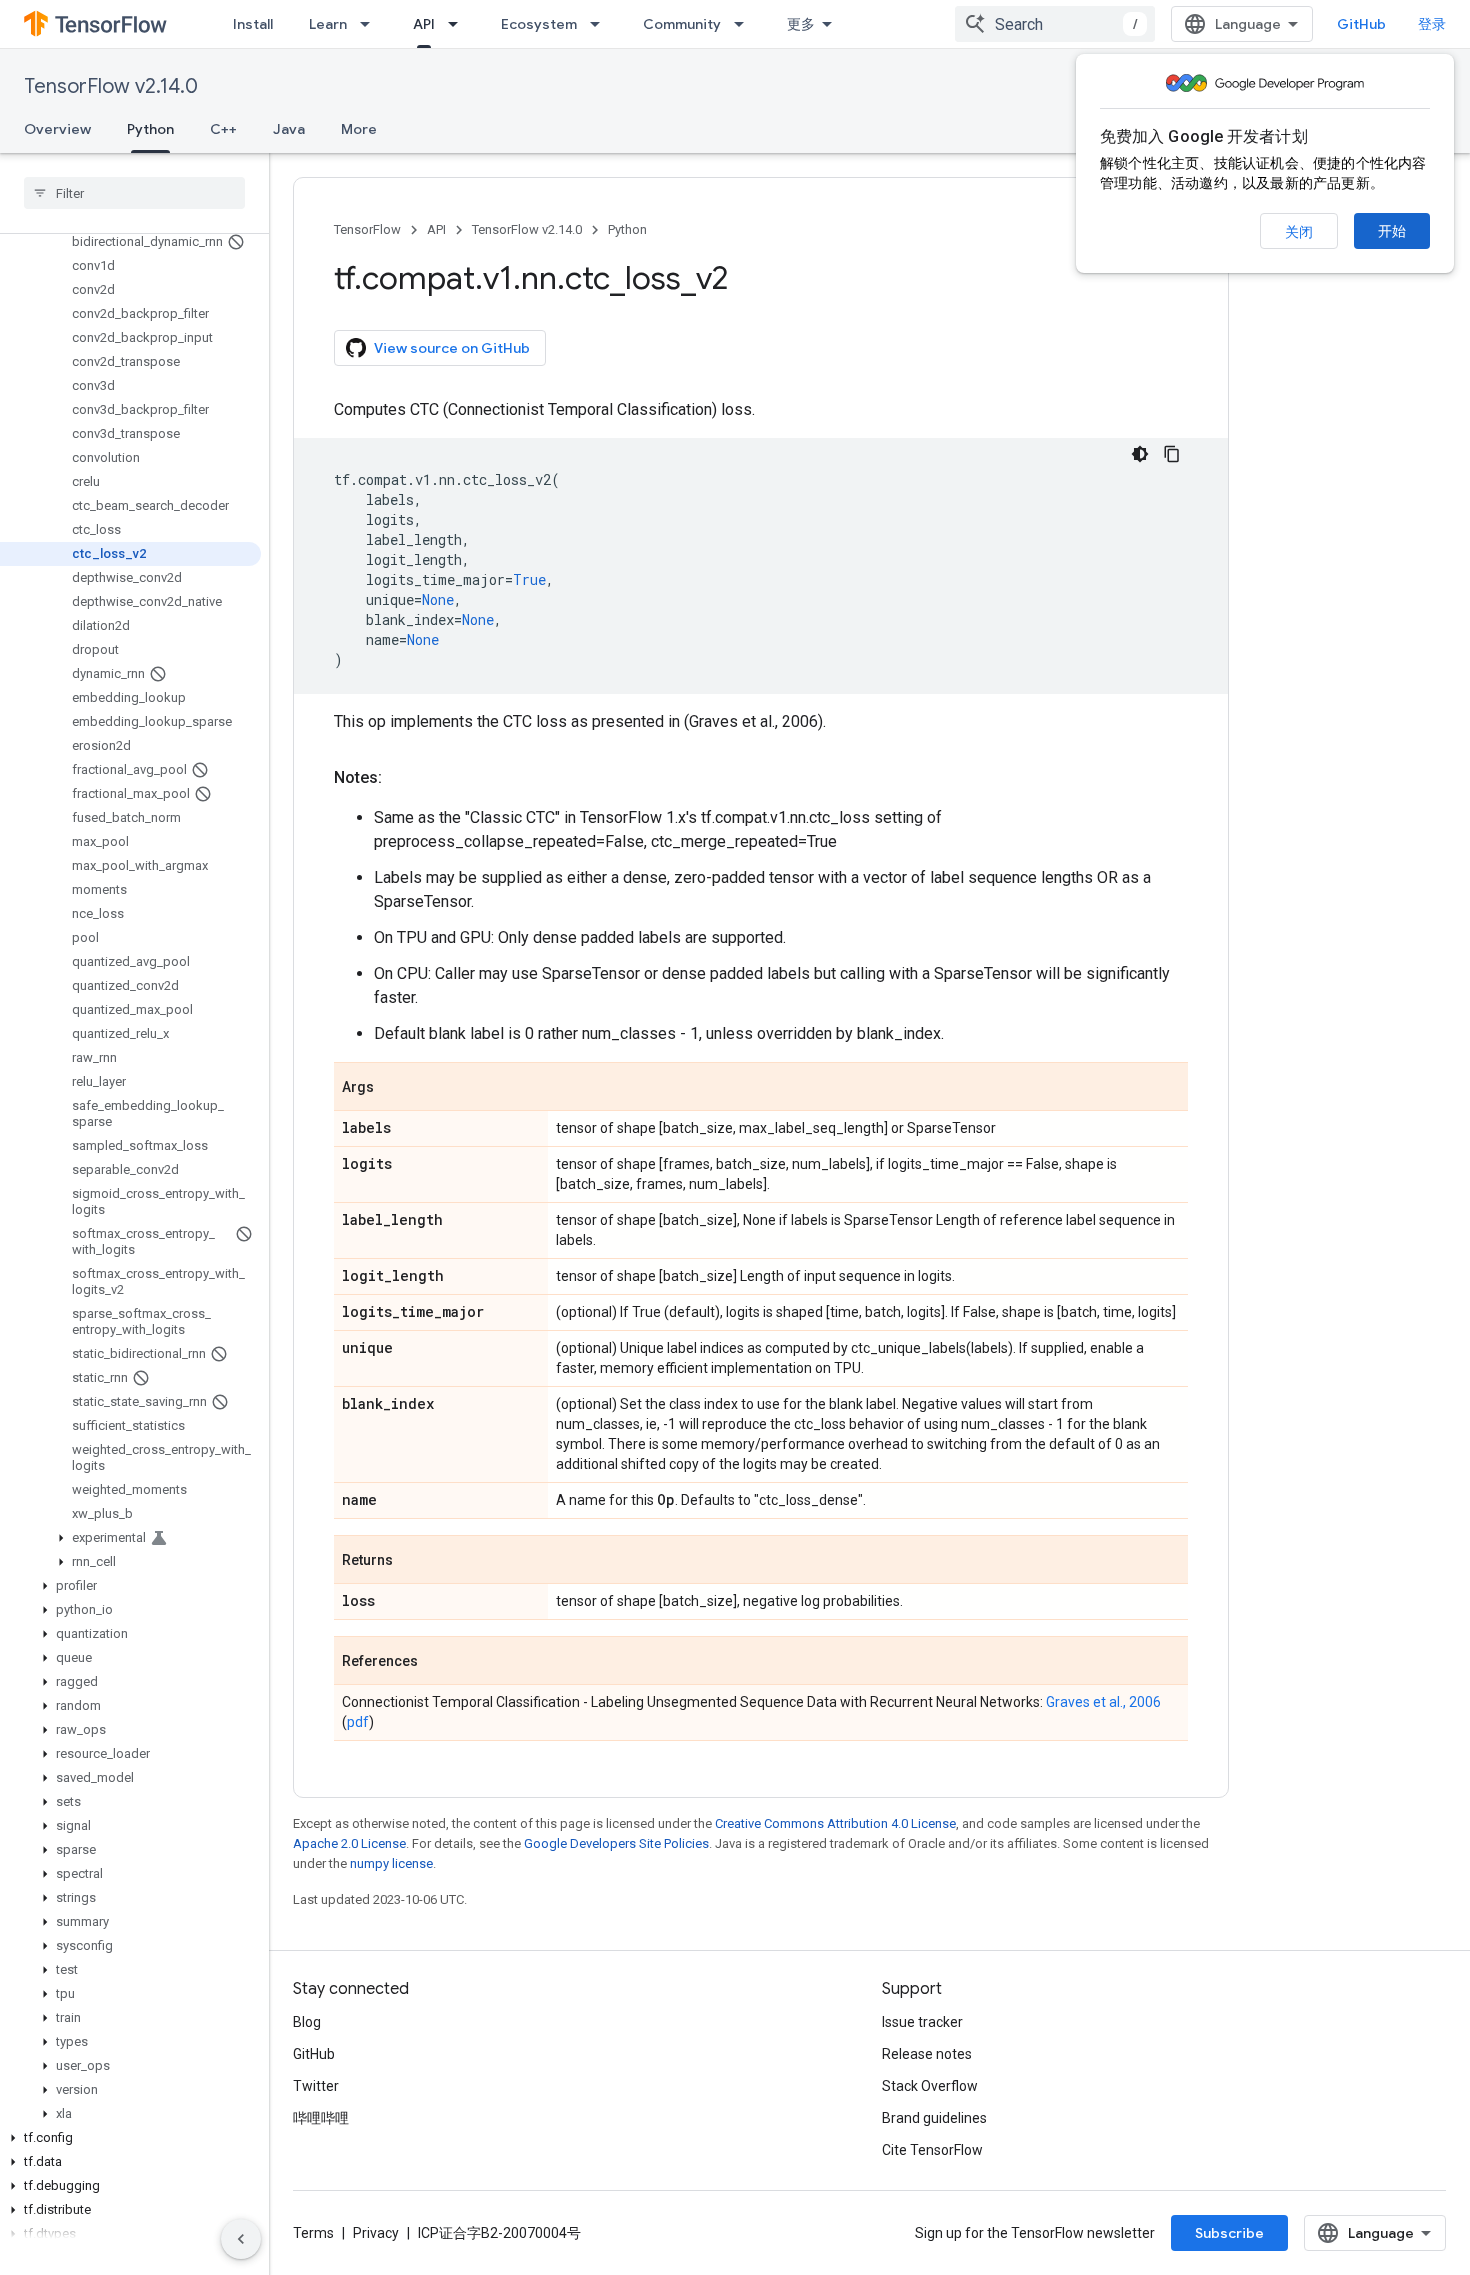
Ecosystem (539, 24)
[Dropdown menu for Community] (745, 24)
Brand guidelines (934, 2118)
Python (150, 129)
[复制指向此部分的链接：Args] (394, 1088)
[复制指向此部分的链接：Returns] (413, 1561)
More (359, 129)
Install (253, 24)
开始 (1392, 231)
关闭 (1299, 232)
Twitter (316, 2086)
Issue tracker (922, 2022)
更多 (801, 24)
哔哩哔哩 (321, 2118)
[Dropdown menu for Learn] (371, 24)
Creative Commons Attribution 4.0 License (835, 1823)
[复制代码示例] (1172, 454)
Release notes (927, 2054)
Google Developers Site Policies (616, 1843)
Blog (307, 2022)
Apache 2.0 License (349, 1843)
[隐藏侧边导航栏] (241, 2239)
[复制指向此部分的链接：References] (438, 1662)
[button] (130, 1538)
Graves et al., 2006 (1103, 1702)
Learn (328, 24)
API (424, 24)
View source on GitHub (452, 348)
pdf (358, 1722)
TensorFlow (367, 229)
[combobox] (1055, 24)
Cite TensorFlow (932, 2150)
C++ (223, 129)
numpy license (391, 1863)
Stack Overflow (930, 2086)
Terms (313, 2233)
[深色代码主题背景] (1140, 454)
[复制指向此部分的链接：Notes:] (402, 778)
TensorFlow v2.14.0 (111, 86)
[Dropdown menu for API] (459, 24)
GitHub (1361, 24)
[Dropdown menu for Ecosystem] (601, 24)
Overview (57, 129)
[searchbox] (134, 193)
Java (289, 129)
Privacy (376, 2233)
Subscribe (1229, 2233)
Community (682, 24)
